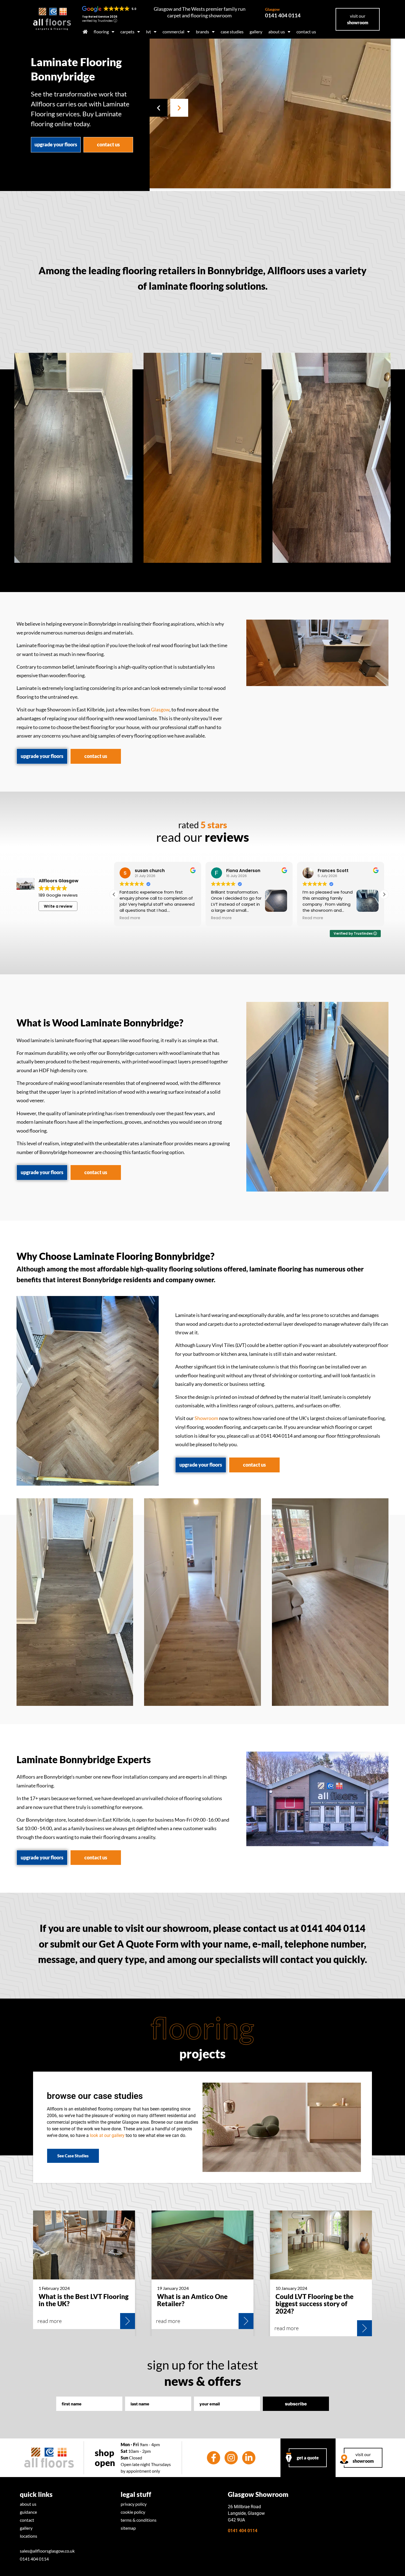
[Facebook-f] (214, 2458)
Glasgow (160, 710)
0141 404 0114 (283, 13)
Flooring (101, 32)
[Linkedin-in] (249, 2458)
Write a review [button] (58, 906)
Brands (202, 32)
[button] (159, 108)
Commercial (173, 32)
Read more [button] (130, 918)
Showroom (206, 1418)
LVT (148, 32)
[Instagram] (231, 2458)
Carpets (127, 32)
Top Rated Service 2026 (100, 17)
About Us (277, 32)
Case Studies (232, 32)
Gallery (256, 32)
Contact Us (306, 32)
